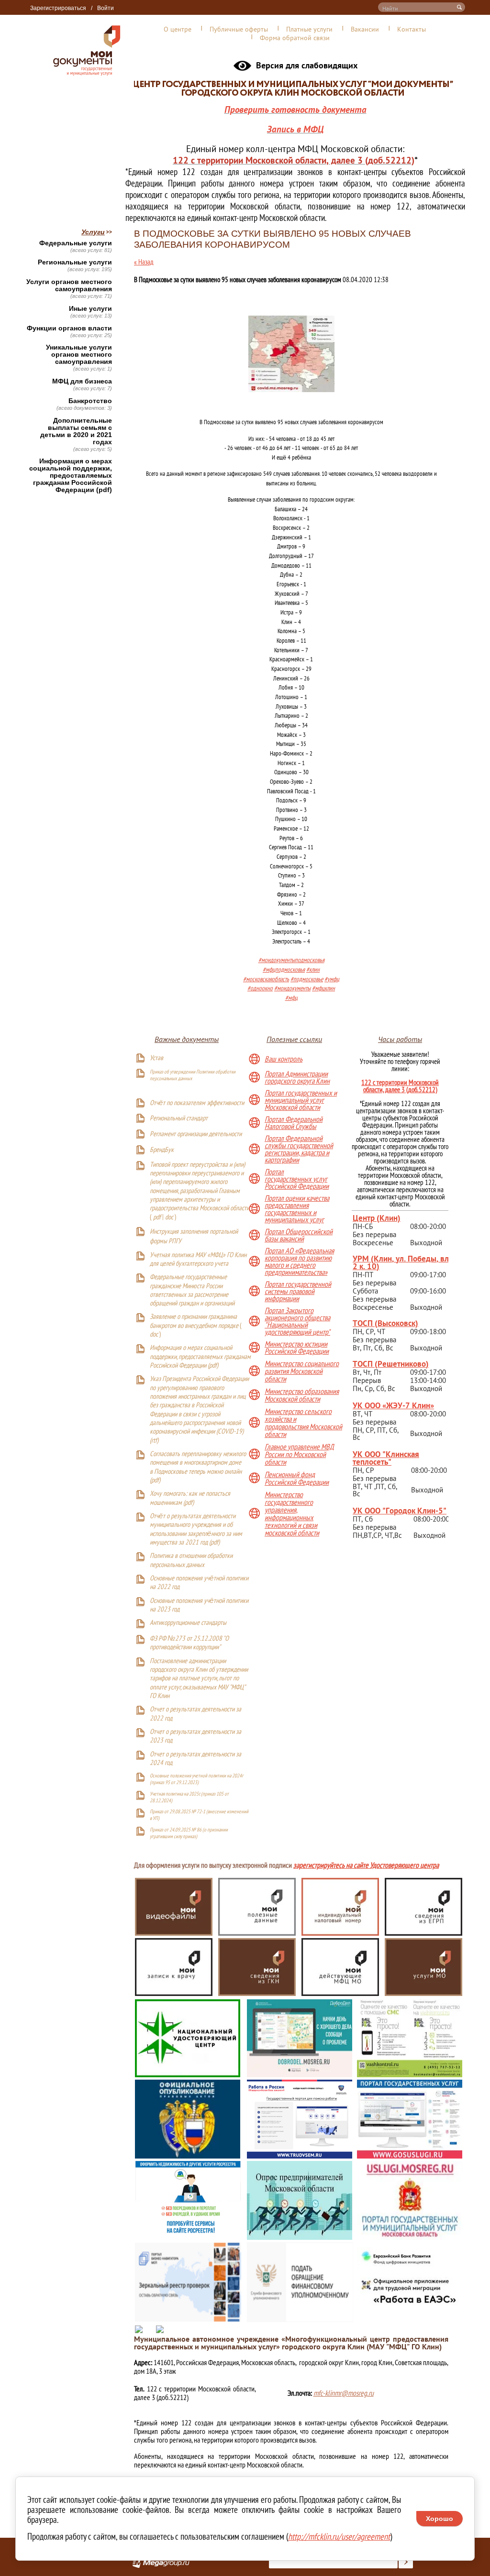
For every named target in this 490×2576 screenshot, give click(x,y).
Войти (106, 8)
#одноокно (260, 989)
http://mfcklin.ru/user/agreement (339, 2536)
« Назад (144, 262)
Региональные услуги (75, 262)
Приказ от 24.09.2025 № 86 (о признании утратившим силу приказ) (189, 1833)
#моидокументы (292, 989)
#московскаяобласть (266, 980)
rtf (154, 1441)
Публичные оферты (239, 29)
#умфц (332, 980)
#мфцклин (323, 989)
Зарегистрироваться (58, 8)
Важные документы (187, 1039)
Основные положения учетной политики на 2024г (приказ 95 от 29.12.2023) (196, 1779)
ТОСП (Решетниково (389, 1364)
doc (169, 1218)
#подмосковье (307, 980)
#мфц (291, 998)
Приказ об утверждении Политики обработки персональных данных (193, 1075)
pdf (157, 1218)
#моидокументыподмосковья (291, 960)
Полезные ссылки (294, 1039)
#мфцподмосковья (284, 970)
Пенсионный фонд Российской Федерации (297, 1478)
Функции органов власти (69, 328)
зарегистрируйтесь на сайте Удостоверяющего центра (366, 1866)
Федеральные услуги (76, 243)
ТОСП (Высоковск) (385, 1323)
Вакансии (365, 29)
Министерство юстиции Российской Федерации (297, 1348)
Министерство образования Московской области (302, 1395)
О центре (178, 29)
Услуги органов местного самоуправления (69, 285)
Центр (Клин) (377, 1218)
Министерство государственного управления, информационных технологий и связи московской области (292, 1513)
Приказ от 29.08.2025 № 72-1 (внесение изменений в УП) (199, 1815)
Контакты (412, 29)
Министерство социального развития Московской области (302, 1371)
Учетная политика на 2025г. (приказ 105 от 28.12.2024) (189, 1797)
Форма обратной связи (295, 38)
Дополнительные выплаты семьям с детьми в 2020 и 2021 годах (76, 431)
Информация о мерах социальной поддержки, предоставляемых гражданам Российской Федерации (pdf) (71, 476)
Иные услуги (90, 309)
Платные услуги (309, 29)
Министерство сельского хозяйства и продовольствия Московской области (303, 1423)
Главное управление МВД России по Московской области (299, 1454)
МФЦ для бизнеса (82, 381)
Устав (156, 1058)
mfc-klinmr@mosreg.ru (344, 2393)
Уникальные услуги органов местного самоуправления (79, 355)
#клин (313, 970)
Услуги (93, 232)
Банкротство (90, 401)
